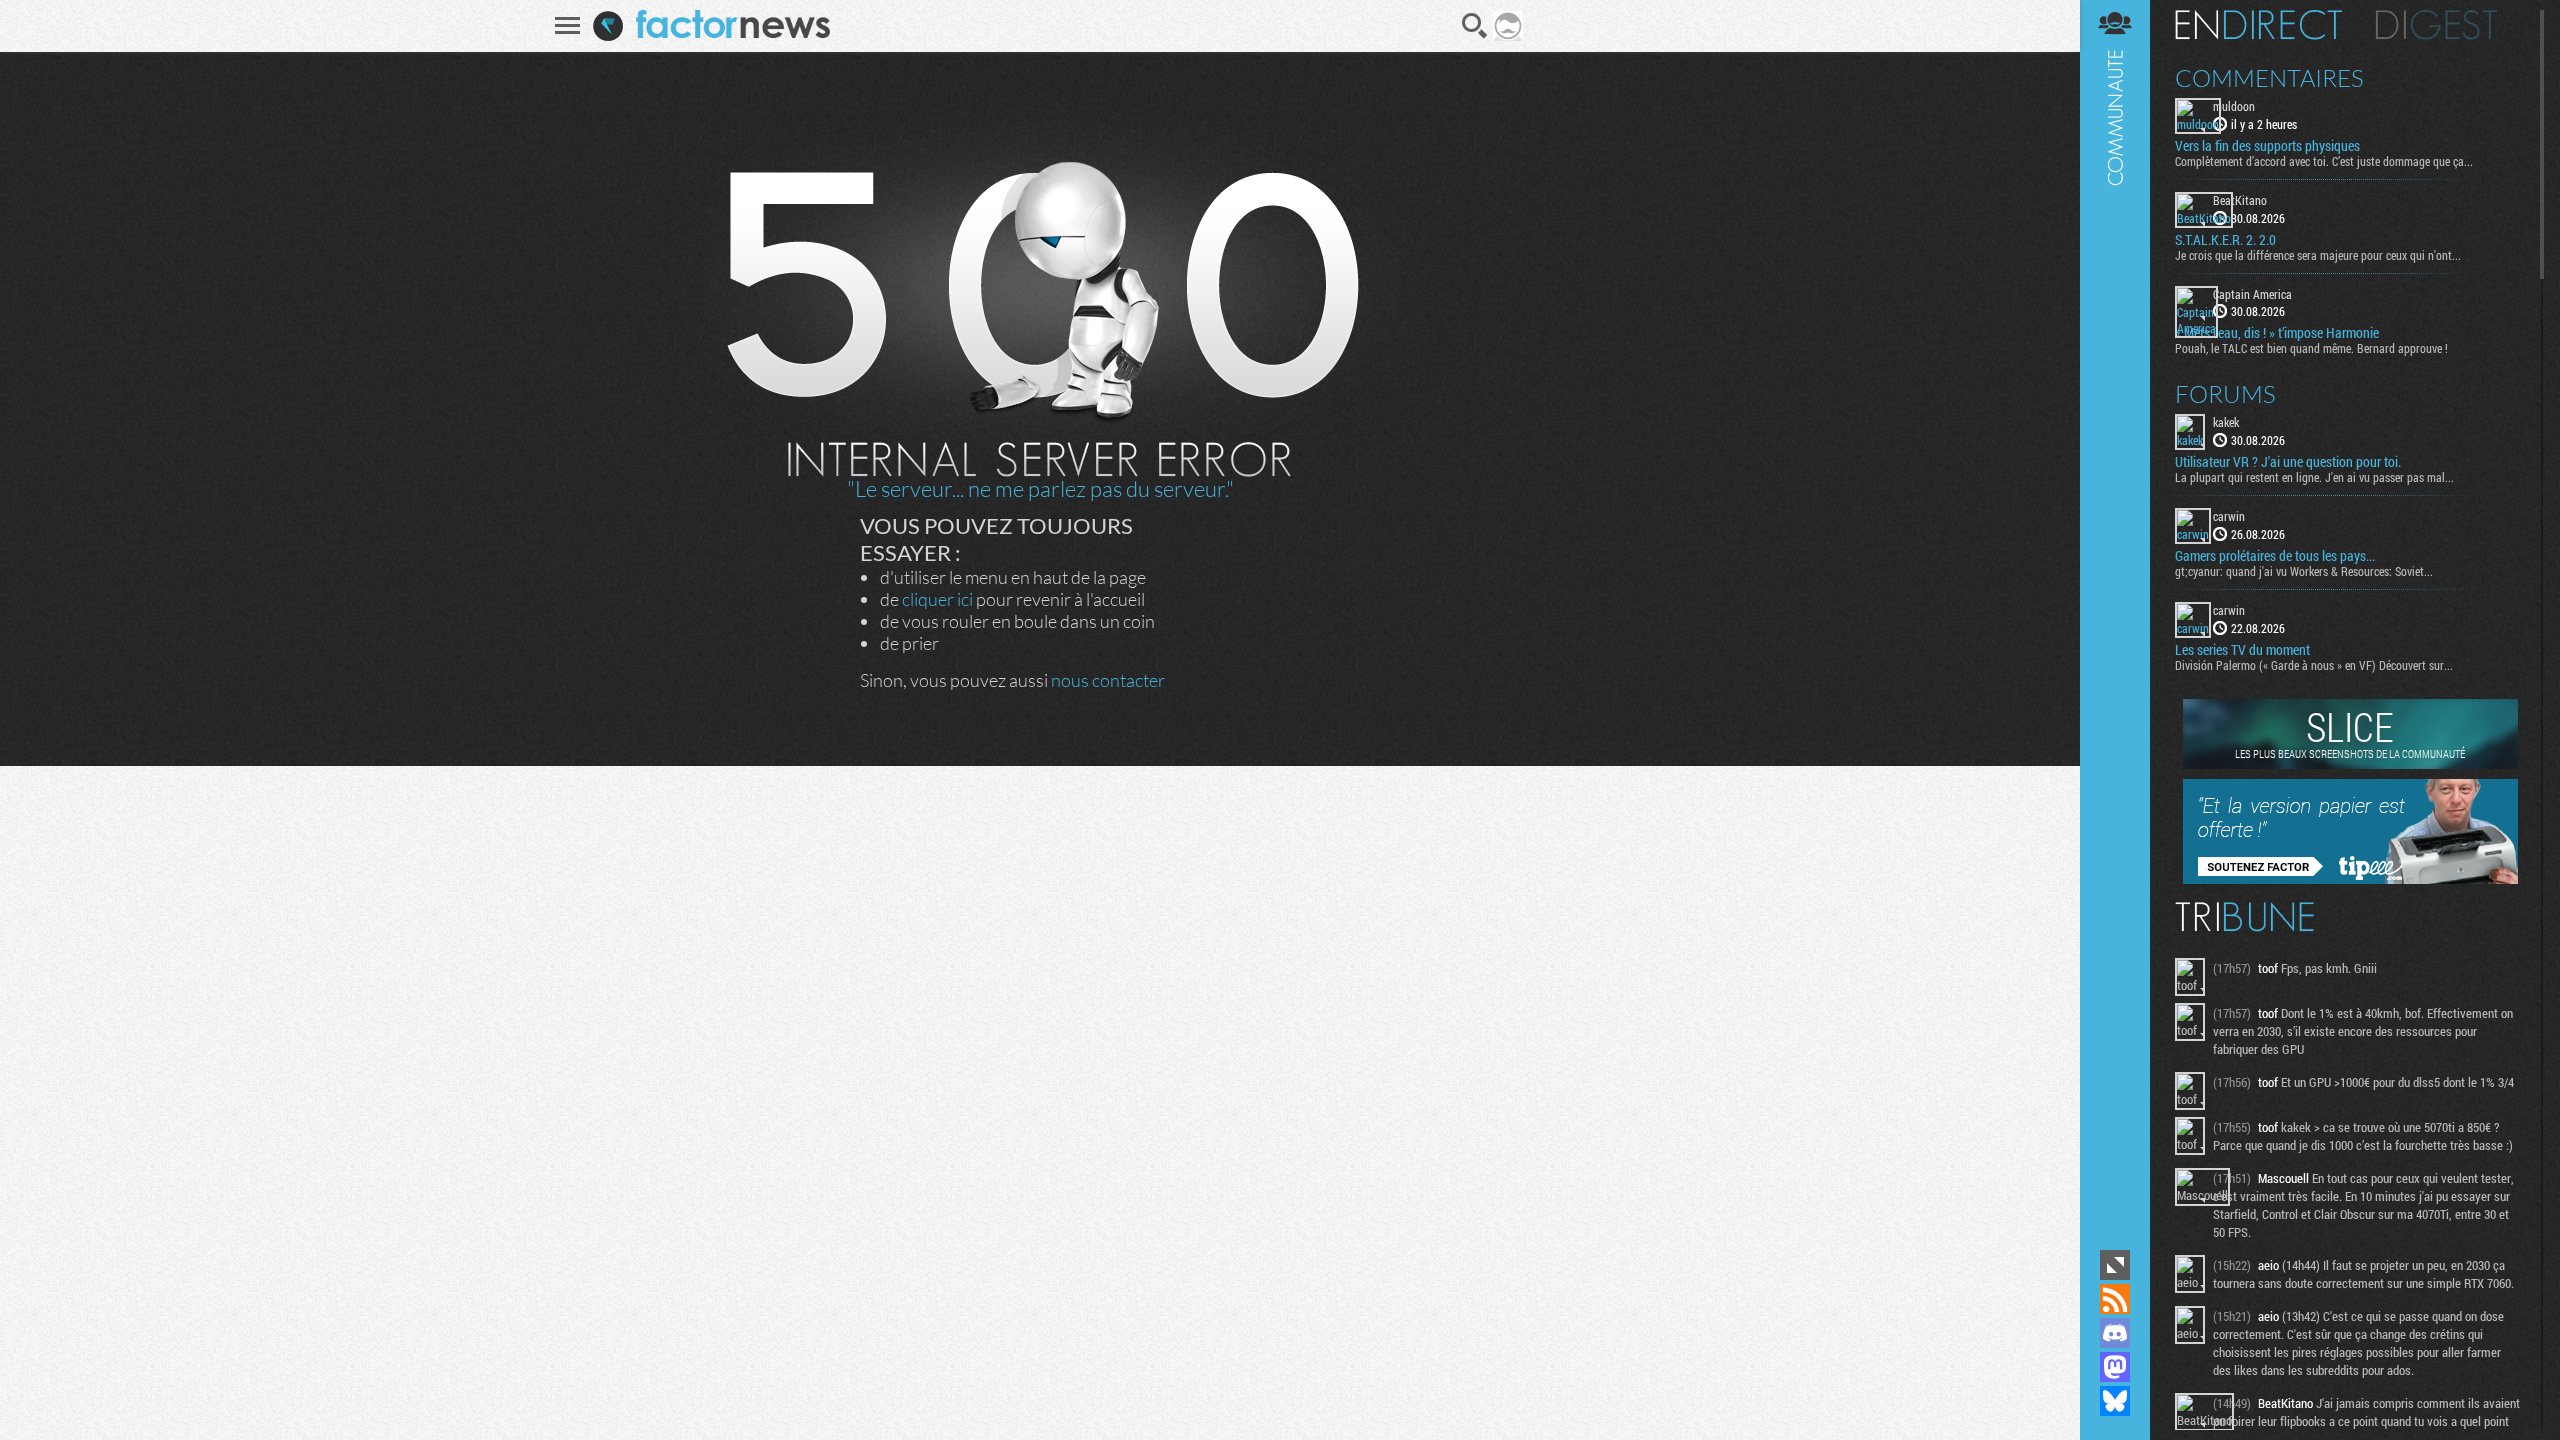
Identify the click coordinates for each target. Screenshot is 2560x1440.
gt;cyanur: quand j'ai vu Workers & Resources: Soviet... (2304, 571)
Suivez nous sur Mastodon (2115, 1367)
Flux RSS (2115, 1299)
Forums (2225, 394)
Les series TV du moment (2242, 650)
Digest (2436, 25)
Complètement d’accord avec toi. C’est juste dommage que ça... (2324, 161)
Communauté (2115, 622)
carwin (2229, 516)
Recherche (1475, 26)
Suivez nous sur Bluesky (2115, 1401)
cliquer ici (937, 599)
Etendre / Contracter (2115, 1265)
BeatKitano (2240, 200)
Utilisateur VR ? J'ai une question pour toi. (2288, 462)
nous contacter (1108, 680)
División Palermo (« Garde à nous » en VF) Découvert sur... (2314, 665)
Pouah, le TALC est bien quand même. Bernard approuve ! (2311, 348)
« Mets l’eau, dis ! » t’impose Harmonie (2277, 333)
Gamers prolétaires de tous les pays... (2275, 556)
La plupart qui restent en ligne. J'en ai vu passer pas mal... (2314, 477)
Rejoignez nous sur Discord (2115, 1333)
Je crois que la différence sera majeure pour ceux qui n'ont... (2318, 255)
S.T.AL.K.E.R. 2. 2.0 (2225, 240)
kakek (2226, 422)
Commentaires (2269, 78)
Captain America (2252, 294)
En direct (2258, 25)
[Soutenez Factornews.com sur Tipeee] (2350, 879)
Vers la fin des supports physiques (2267, 146)
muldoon (2234, 106)
